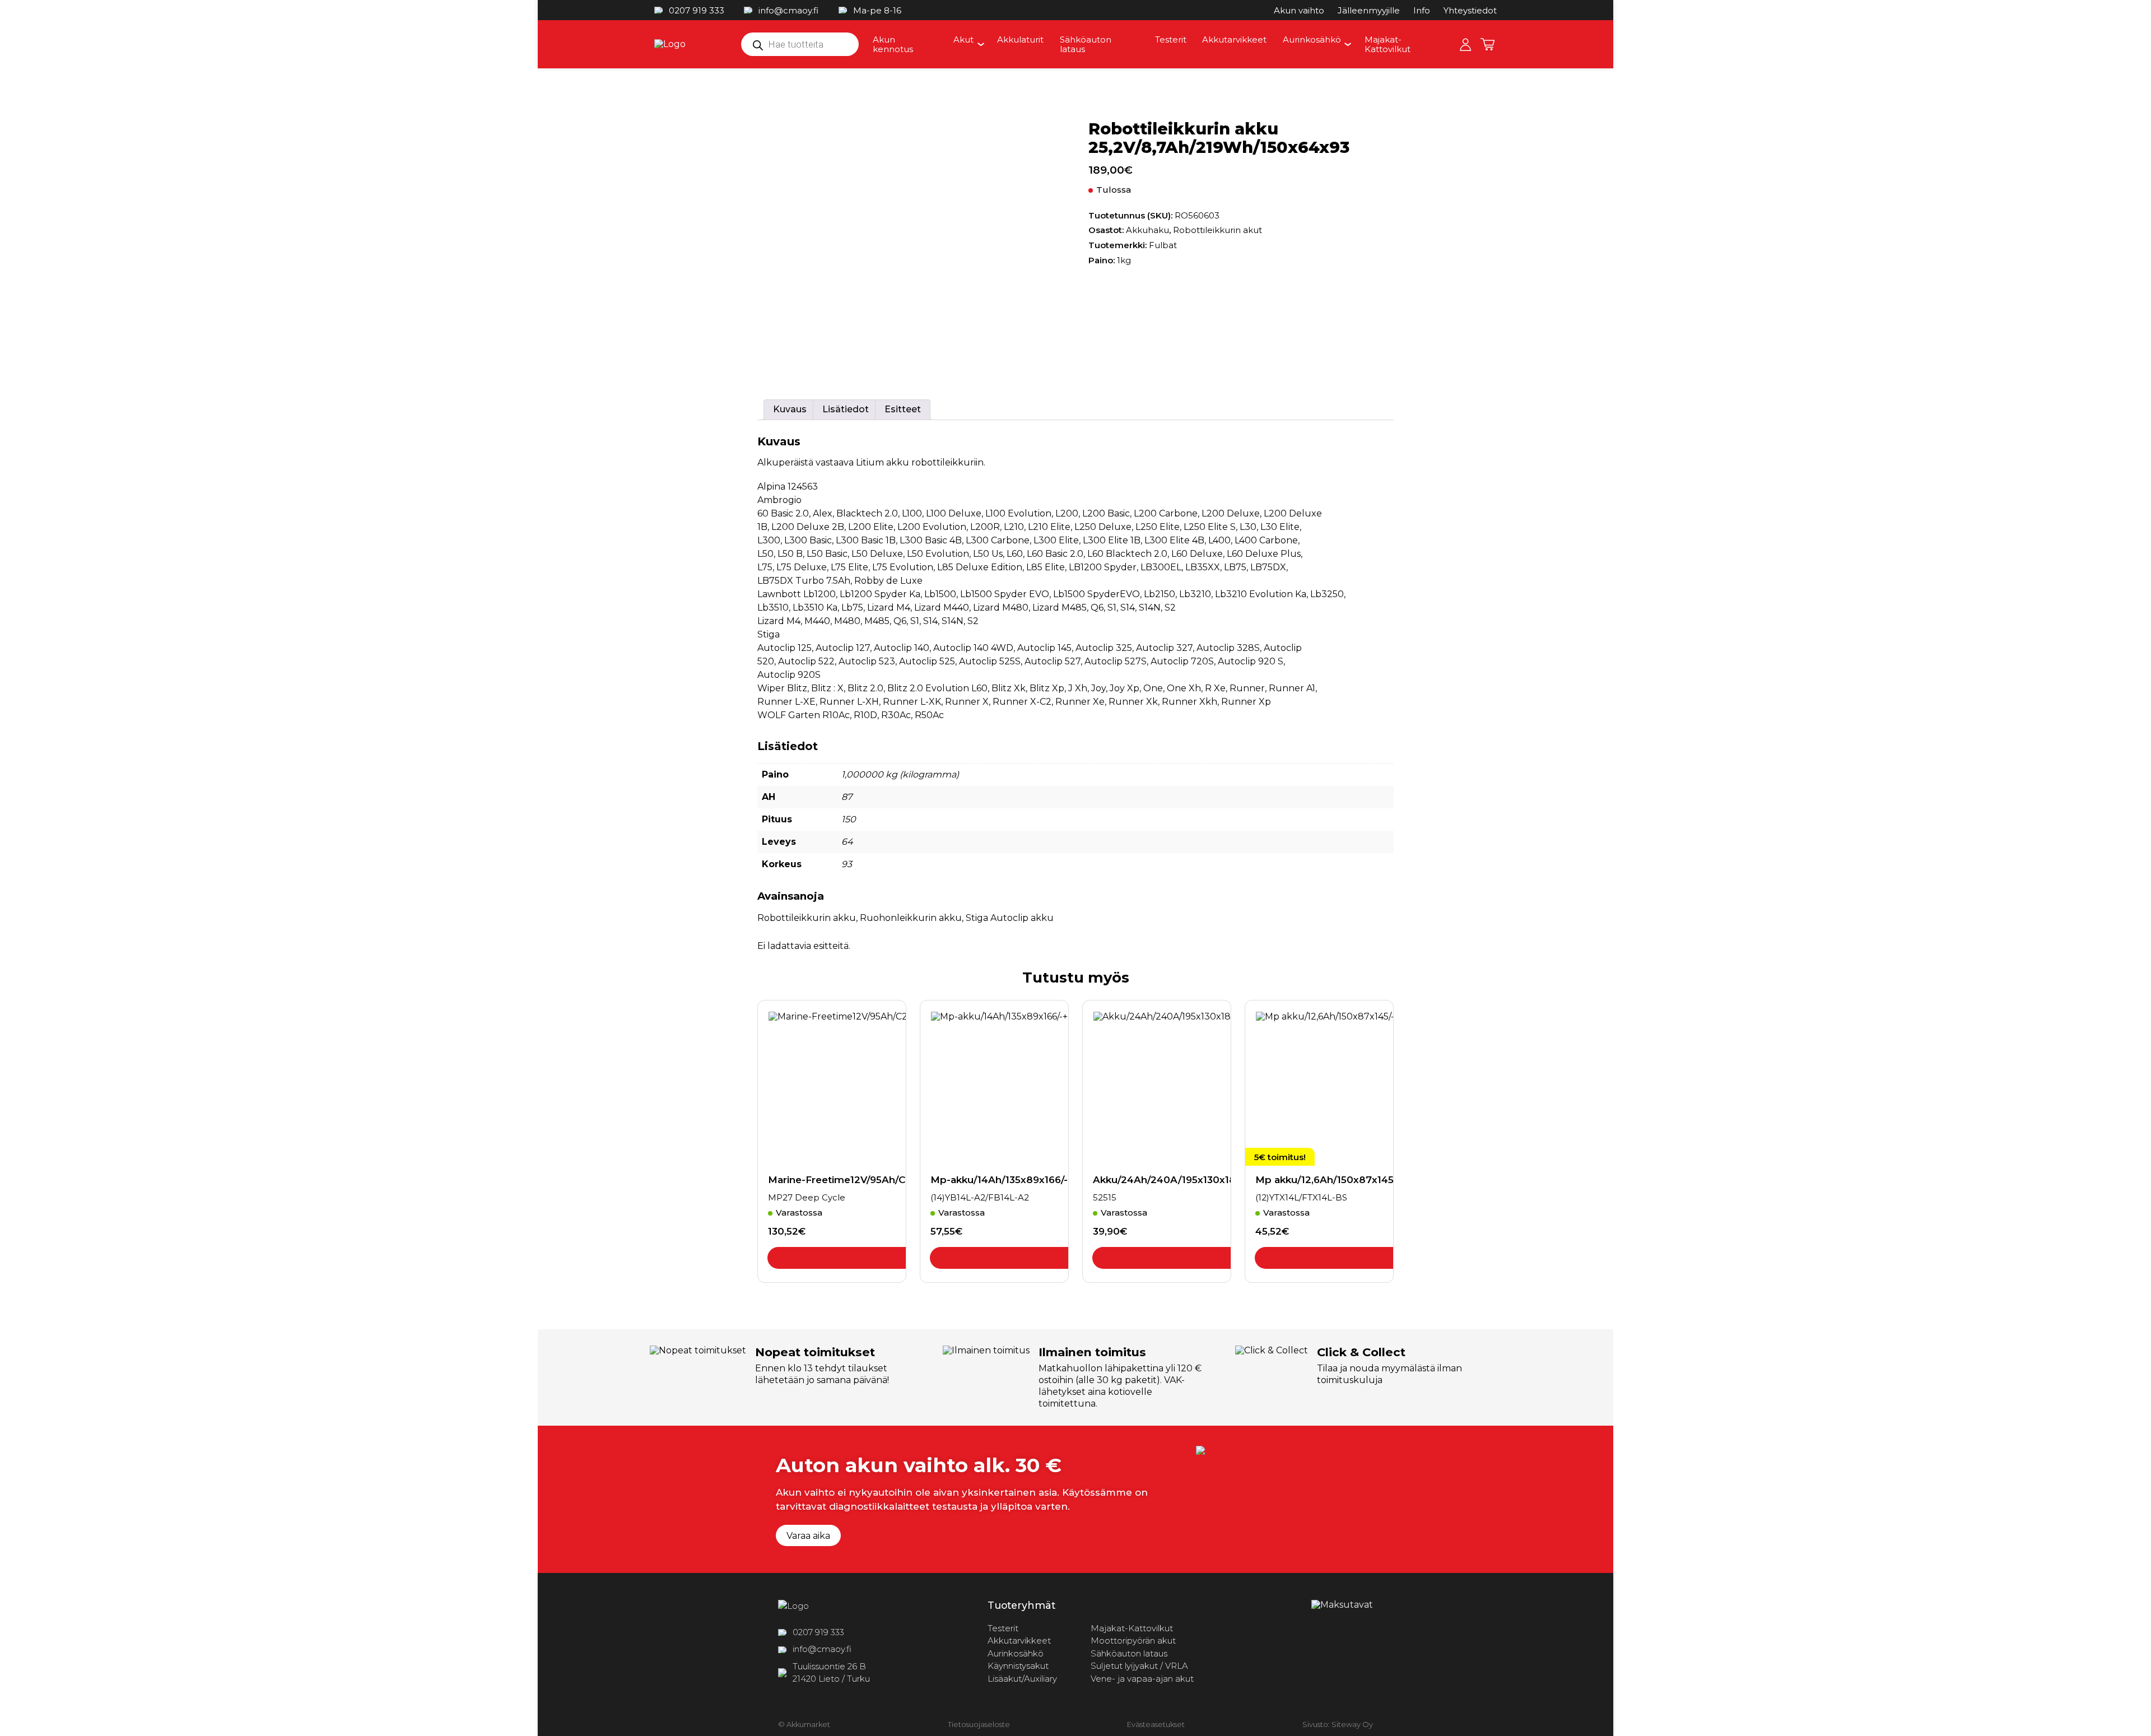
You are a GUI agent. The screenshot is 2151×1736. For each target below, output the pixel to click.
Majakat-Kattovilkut (1388, 44)
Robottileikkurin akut (1217, 230)
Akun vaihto (1299, 10)
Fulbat (1163, 245)
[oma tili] (1465, 44)
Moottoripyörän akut (1133, 1640)
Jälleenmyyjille (1369, 10)
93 (847, 864)
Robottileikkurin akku (807, 918)
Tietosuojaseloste (979, 1724)
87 (847, 797)
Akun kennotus (893, 44)
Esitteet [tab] (903, 409)
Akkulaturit (1020, 39)
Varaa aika (808, 1536)
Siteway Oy (1352, 1724)
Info (1422, 10)
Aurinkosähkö (1312, 39)
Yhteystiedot (1470, 10)
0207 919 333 (697, 10)
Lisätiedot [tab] (846, 409)
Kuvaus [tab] (790, 409)
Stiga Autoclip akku (1010, 918)
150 (849, 819)
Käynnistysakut (1018, 1666)
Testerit (1171, 39)
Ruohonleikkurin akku (911, 918)
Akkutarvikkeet (1234, 39)
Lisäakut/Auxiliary (1022, 1679)
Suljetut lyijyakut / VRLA (1139, 1666)
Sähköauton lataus (1086, 44)
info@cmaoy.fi (788, 10)
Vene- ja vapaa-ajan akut (1142, 1679)
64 (847, 842)
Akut (963, 39)
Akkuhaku (1147, 230)
